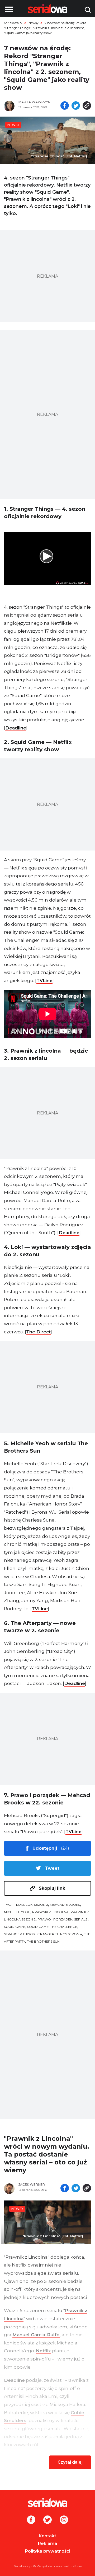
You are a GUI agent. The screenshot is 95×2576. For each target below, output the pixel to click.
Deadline (16, 728)
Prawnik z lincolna (50, 1912)
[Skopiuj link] (87, 106)
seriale (81, 1919)
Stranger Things (19, 1934)
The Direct (38, 1332)
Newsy (34, 23)
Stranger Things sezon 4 (59, 1934)
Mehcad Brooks (65, 1905)
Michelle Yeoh (17, 1912)
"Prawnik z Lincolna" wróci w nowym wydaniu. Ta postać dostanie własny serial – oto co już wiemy (47, 2154)
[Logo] (47, 2503)
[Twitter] (47, 2520)
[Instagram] (64, 2520)
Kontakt (47, 2536)
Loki (20, 1905)
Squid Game (15, 1927)
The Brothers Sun (43, 1941)
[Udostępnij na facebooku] (65, 106)
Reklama (47, 2544)
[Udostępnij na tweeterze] (76, 106)
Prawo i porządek (55, 1919)
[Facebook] (31, 2520)
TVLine (44, 981)
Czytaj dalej (70, 2462)
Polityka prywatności (48, 2551)
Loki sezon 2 (37, 1905)
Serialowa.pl (13, 23)
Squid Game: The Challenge (52, 1927)
